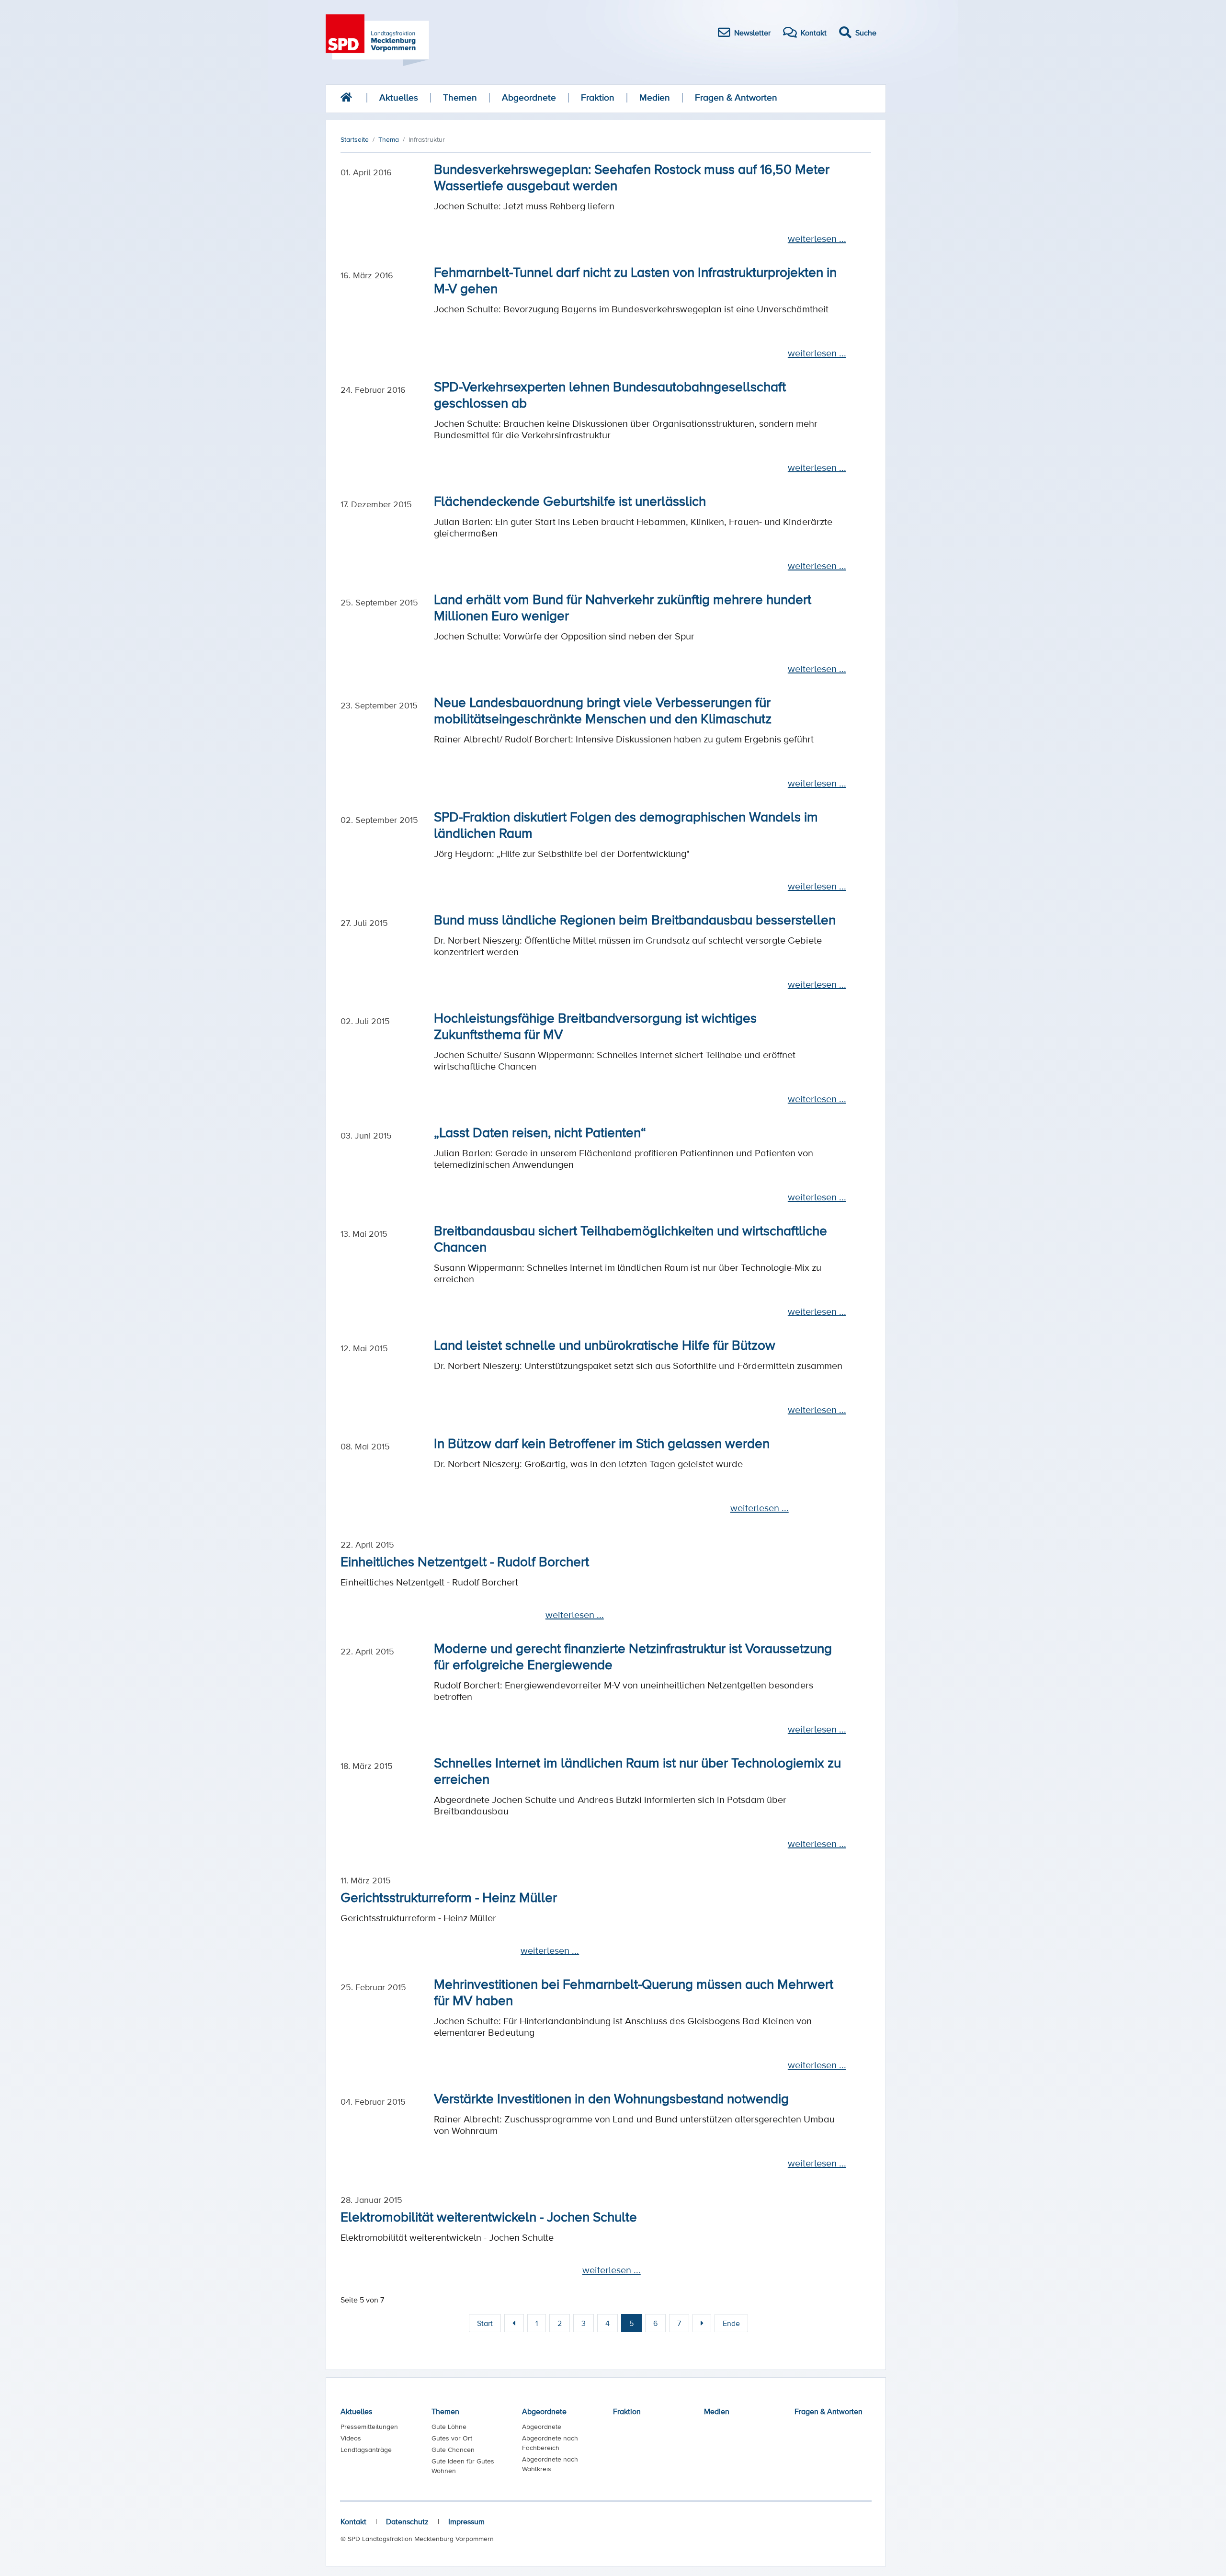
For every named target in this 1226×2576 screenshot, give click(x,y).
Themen (460, 97)
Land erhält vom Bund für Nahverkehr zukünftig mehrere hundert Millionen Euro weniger (623, 607)
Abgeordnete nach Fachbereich (550, 2443)
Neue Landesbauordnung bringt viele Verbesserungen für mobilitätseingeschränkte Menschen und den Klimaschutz (603, 710)
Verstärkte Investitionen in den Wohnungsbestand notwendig (611, 2098)
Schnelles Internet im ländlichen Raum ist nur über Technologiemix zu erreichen (637, 1770)
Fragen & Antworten (736, 97)
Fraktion (598, 97)
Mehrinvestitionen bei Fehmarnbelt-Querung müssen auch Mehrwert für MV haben (634, 1992)
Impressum (466, 2521)
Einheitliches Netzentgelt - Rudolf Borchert (465, 1561)
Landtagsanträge (366, 2450)
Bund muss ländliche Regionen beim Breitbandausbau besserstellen (635, 919)
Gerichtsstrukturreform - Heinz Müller (449, 1897)
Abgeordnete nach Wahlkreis (550, 2464)
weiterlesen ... (817, 239)
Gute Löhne (449, 2427)
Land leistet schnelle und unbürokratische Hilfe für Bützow (605, 1345)
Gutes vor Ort (452, 2438)
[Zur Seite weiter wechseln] (702, 2323)
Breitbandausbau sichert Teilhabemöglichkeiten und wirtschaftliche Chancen (630, 1238)
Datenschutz (407, 2521)
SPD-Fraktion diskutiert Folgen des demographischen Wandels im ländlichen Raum (626, 824)
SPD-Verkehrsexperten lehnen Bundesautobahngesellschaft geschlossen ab (610, 394)
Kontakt (353, 2521)
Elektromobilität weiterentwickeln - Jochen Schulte (489, 2216)
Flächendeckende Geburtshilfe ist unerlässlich (570, 501)
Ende (731, 2323)
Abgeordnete (529, 97)
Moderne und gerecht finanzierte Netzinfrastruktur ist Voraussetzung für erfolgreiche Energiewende (633, 1656)
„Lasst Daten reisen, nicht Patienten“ (540, 1132)
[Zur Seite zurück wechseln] (514, 2323)
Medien (655, 97)
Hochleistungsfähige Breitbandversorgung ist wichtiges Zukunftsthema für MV (595, 1026)
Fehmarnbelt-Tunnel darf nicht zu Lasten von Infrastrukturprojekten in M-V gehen (635, 280)
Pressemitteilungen (369, 2427)
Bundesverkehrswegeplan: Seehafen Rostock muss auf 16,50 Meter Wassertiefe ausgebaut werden (632, 177)
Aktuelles (399, 97)
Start (485, 2323)
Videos (351, 2438)
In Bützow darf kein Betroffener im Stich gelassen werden (602, 1443)
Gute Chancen (453, 2450)
